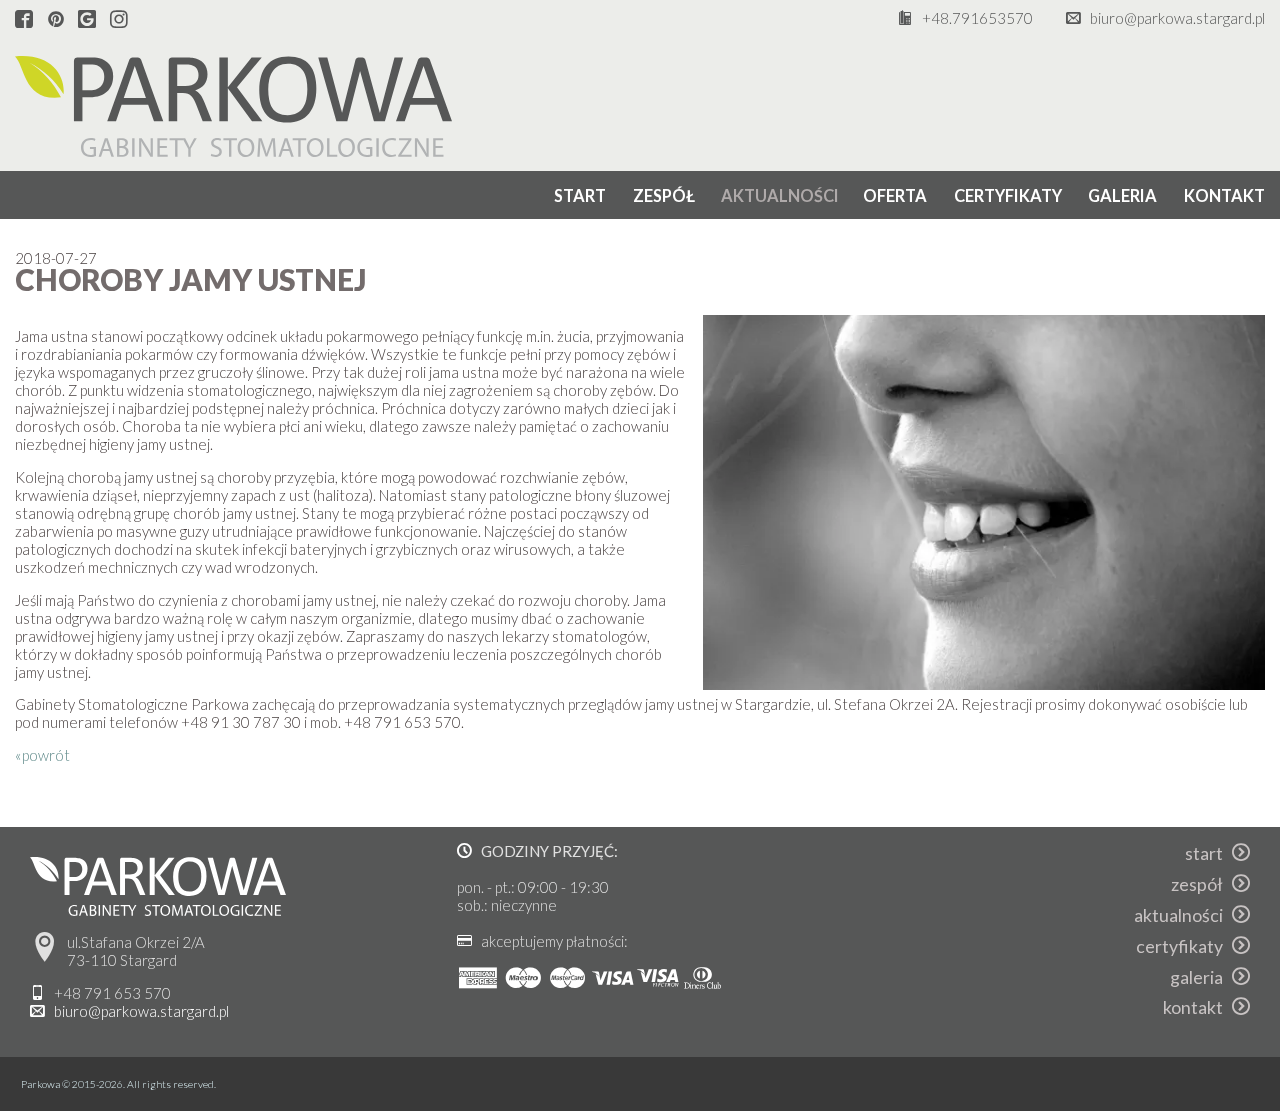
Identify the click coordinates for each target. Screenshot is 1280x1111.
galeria (1122, 195)
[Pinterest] (56, 20)
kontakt (1224, 195)
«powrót (42, 755)
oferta (895, 195)
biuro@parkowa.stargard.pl (1177, 18)
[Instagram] (119, 20)
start (580, 195)
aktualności (780, 195)
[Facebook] (24, 20)
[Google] (87, 20)
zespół (664, 195)
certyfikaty (1008, 195)
